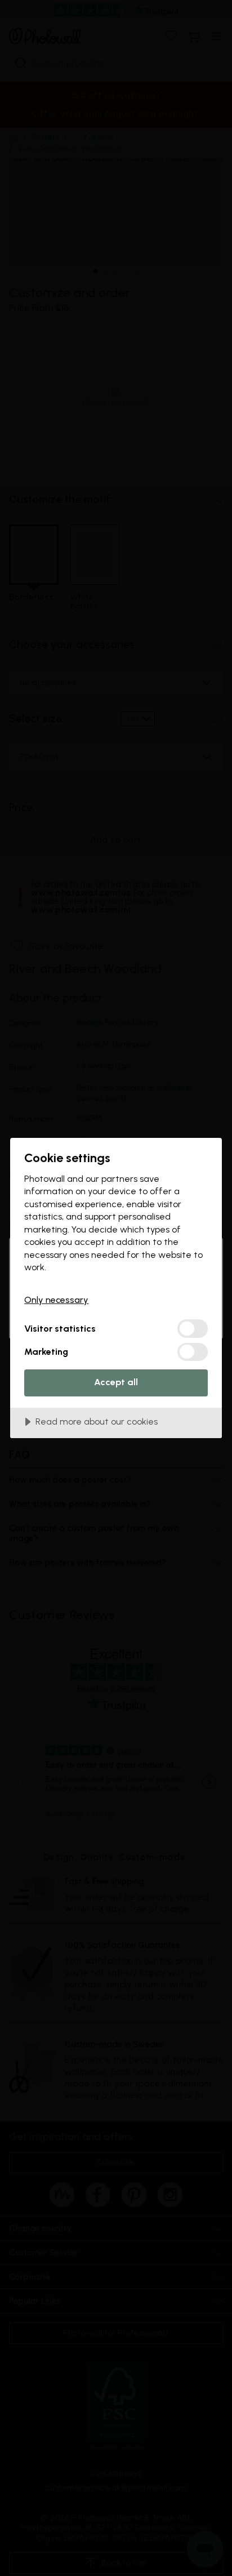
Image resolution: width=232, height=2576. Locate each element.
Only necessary (56, 1300)
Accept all (116, 1382)
